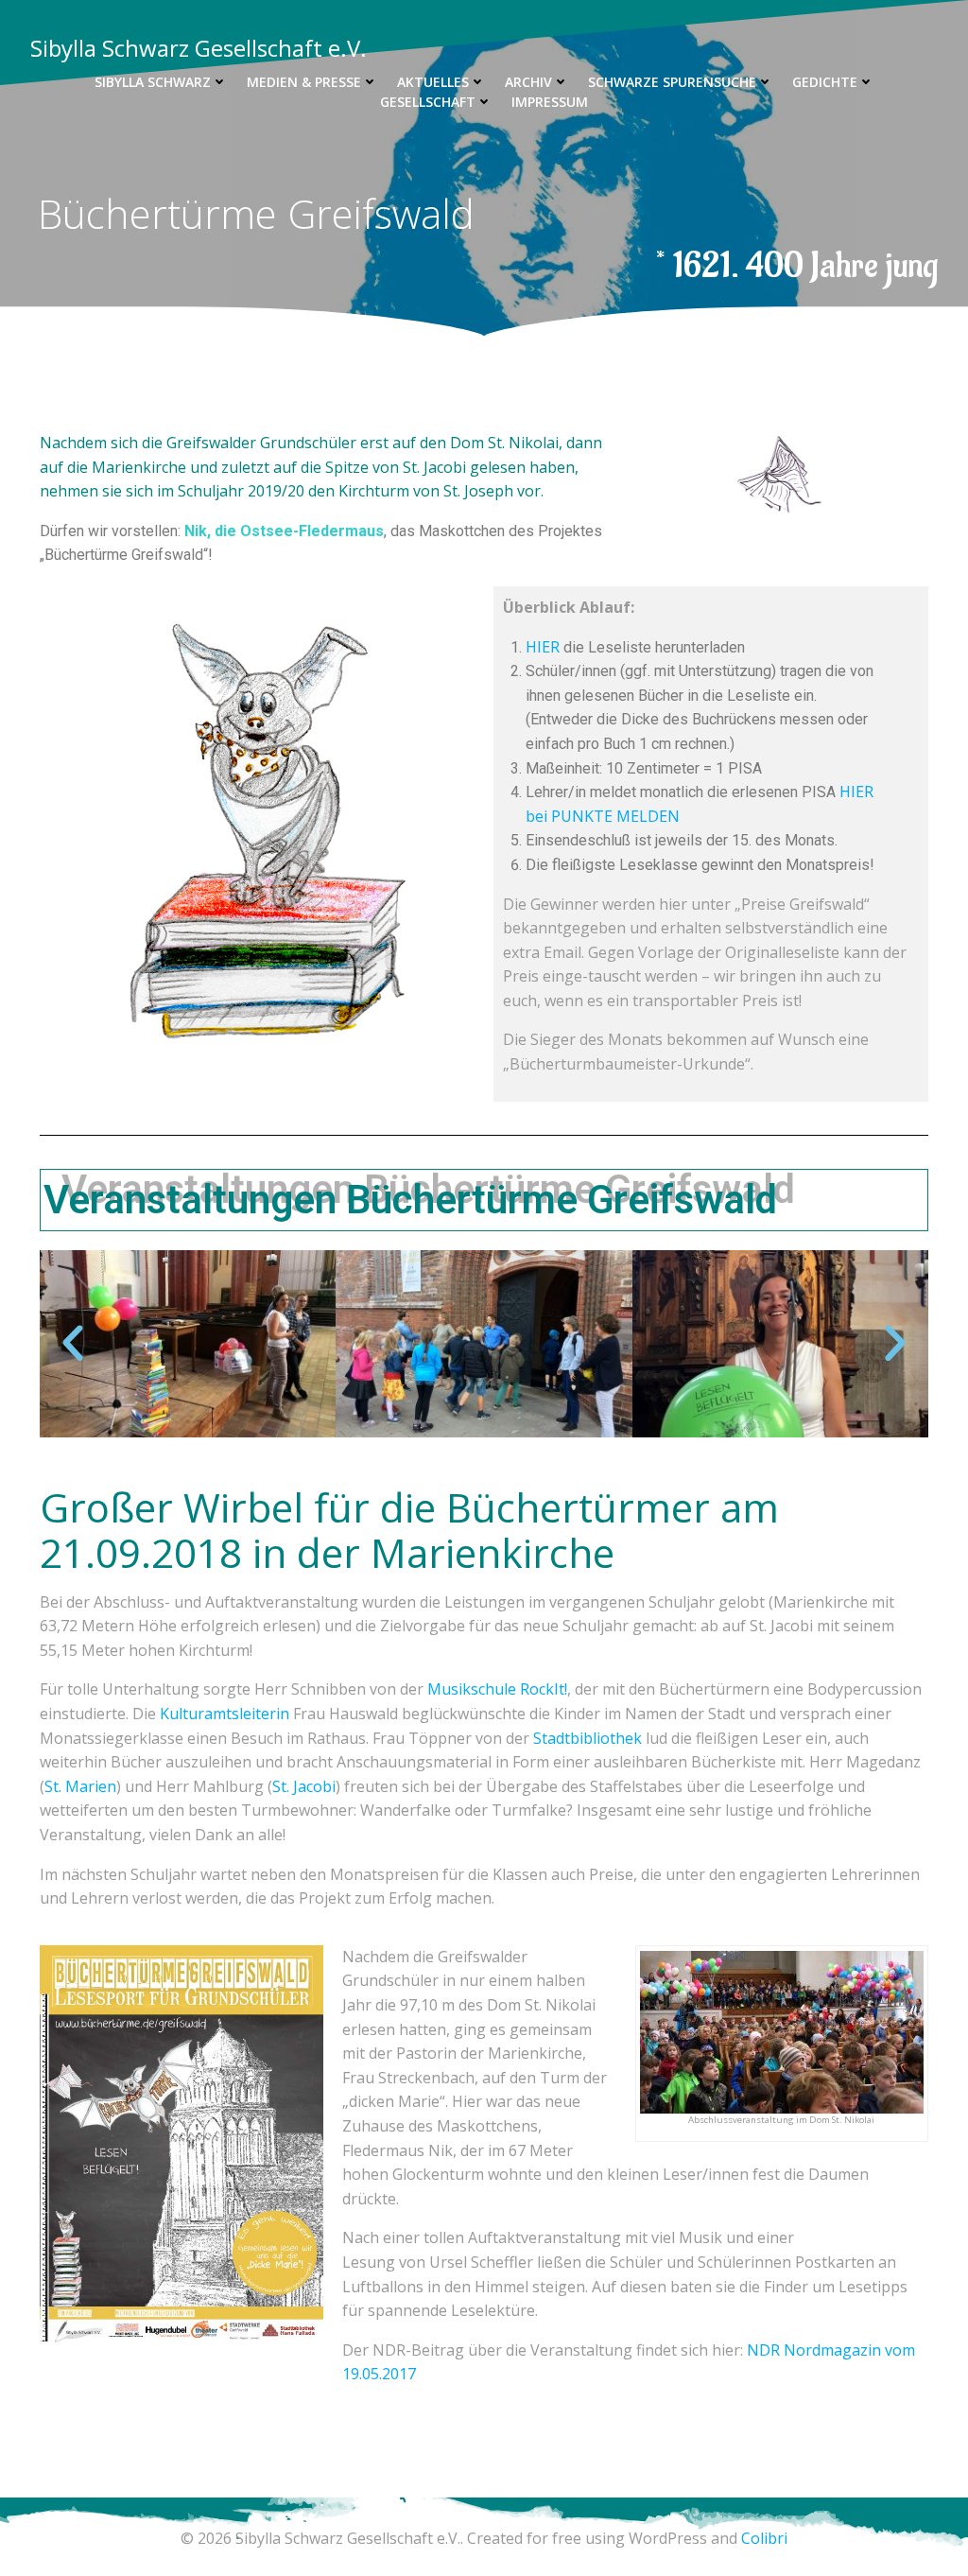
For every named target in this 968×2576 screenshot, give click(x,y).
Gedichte (825, 82)
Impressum (550, 102)
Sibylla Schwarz (153, 82)
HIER (543, 647)
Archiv (528, 82)
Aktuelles (433, 82)
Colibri (764, 2538)
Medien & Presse (304, 82)
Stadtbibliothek (589, 1738)
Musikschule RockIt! (497, 1689)
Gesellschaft (428, 102)
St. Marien (80, 1786)
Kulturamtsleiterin (226, 1714)
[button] (73, 1344)
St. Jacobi (304, 1786)
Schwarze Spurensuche (672, 82)
